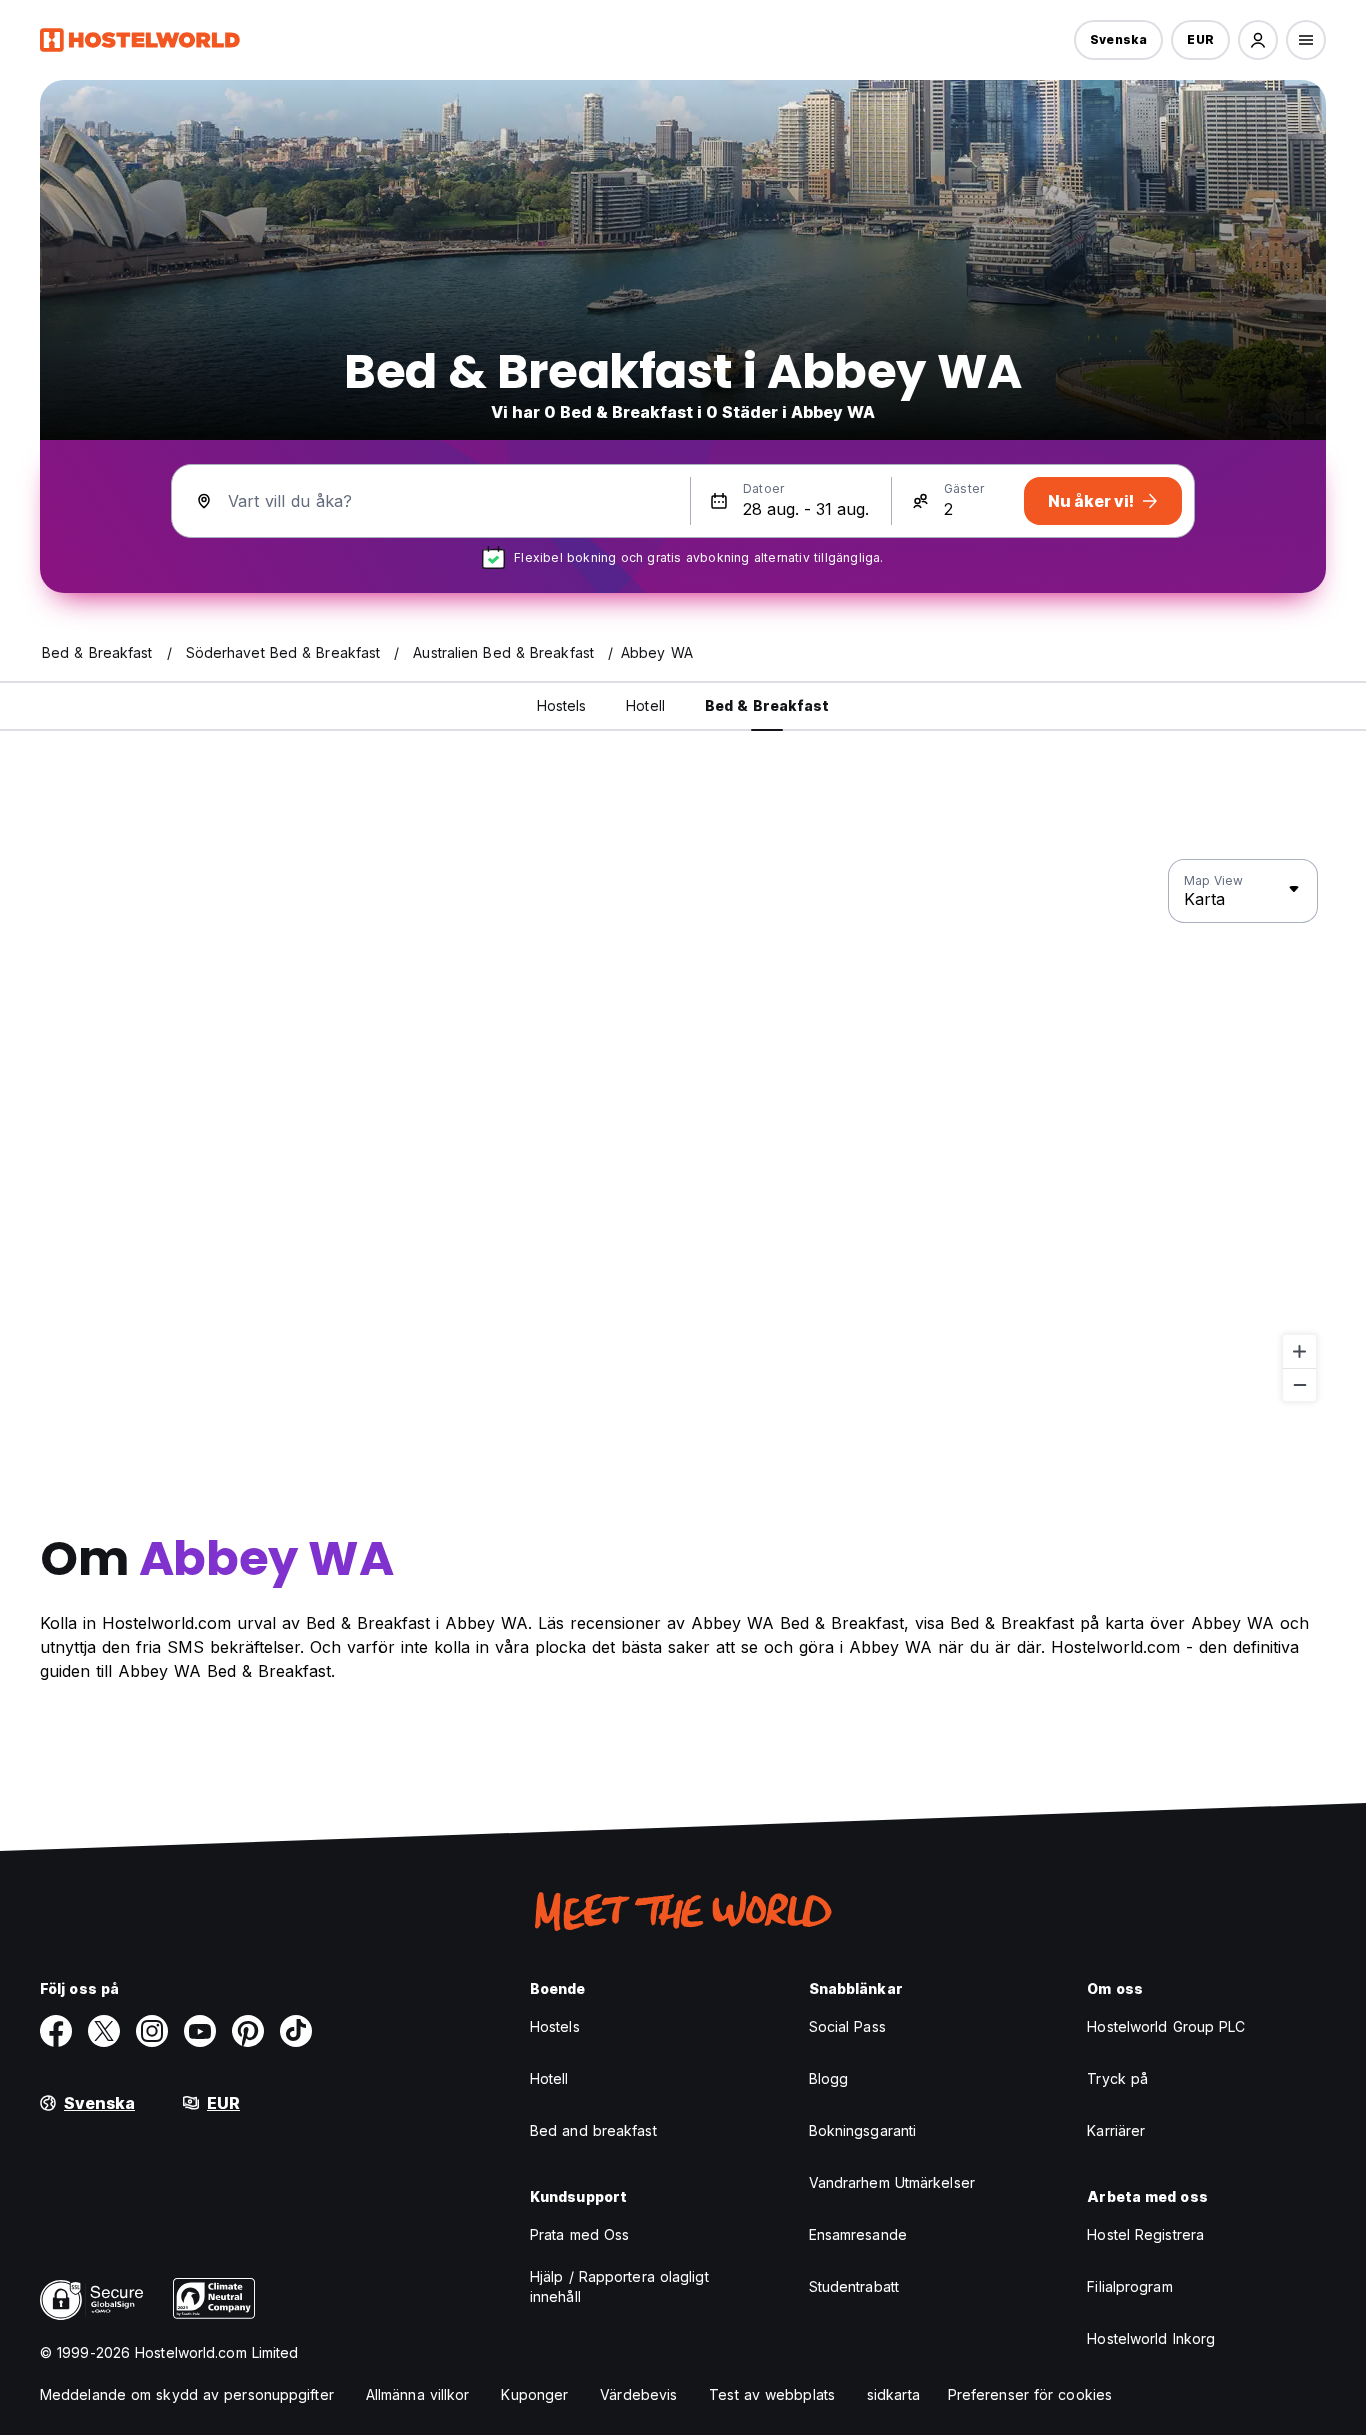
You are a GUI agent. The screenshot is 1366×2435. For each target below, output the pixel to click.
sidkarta (893, 2394)
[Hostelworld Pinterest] (248, 2031)
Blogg (829, 2078)
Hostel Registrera (1145, 2234)
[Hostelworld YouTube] (200, 2031)
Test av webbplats (772, 2394)
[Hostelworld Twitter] (104, 2031)
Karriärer (1116, 2130)
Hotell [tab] (645, 705)
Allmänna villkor (418, 2394)
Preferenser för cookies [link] (1030, 2394)
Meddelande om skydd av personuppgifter (187, 2394)
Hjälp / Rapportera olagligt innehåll (619, 2286)
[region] (683, 1131)
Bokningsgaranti (863, 2130)
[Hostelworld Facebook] (56, 2031)
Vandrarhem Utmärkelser (892, 2182)
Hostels (555, 2026)
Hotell (549, 2078)
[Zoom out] (1299, 1384)
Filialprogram (1129, 2286)
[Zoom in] (1299, 1351)
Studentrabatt (854, 2286)
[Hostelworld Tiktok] (296, 2031)
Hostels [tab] (562, 705)
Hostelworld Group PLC (1166, 2026)
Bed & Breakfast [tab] (767, 705)
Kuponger (534, 2394)
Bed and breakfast (593, 2130)
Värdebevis (638, 2394)
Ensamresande (858, 2234)
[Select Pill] (1258, 40)
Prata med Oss (579, 2234)
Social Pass (847, 2026)
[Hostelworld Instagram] (152, 2031)
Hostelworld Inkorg (1151, 2338)
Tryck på (1117, 2078)
